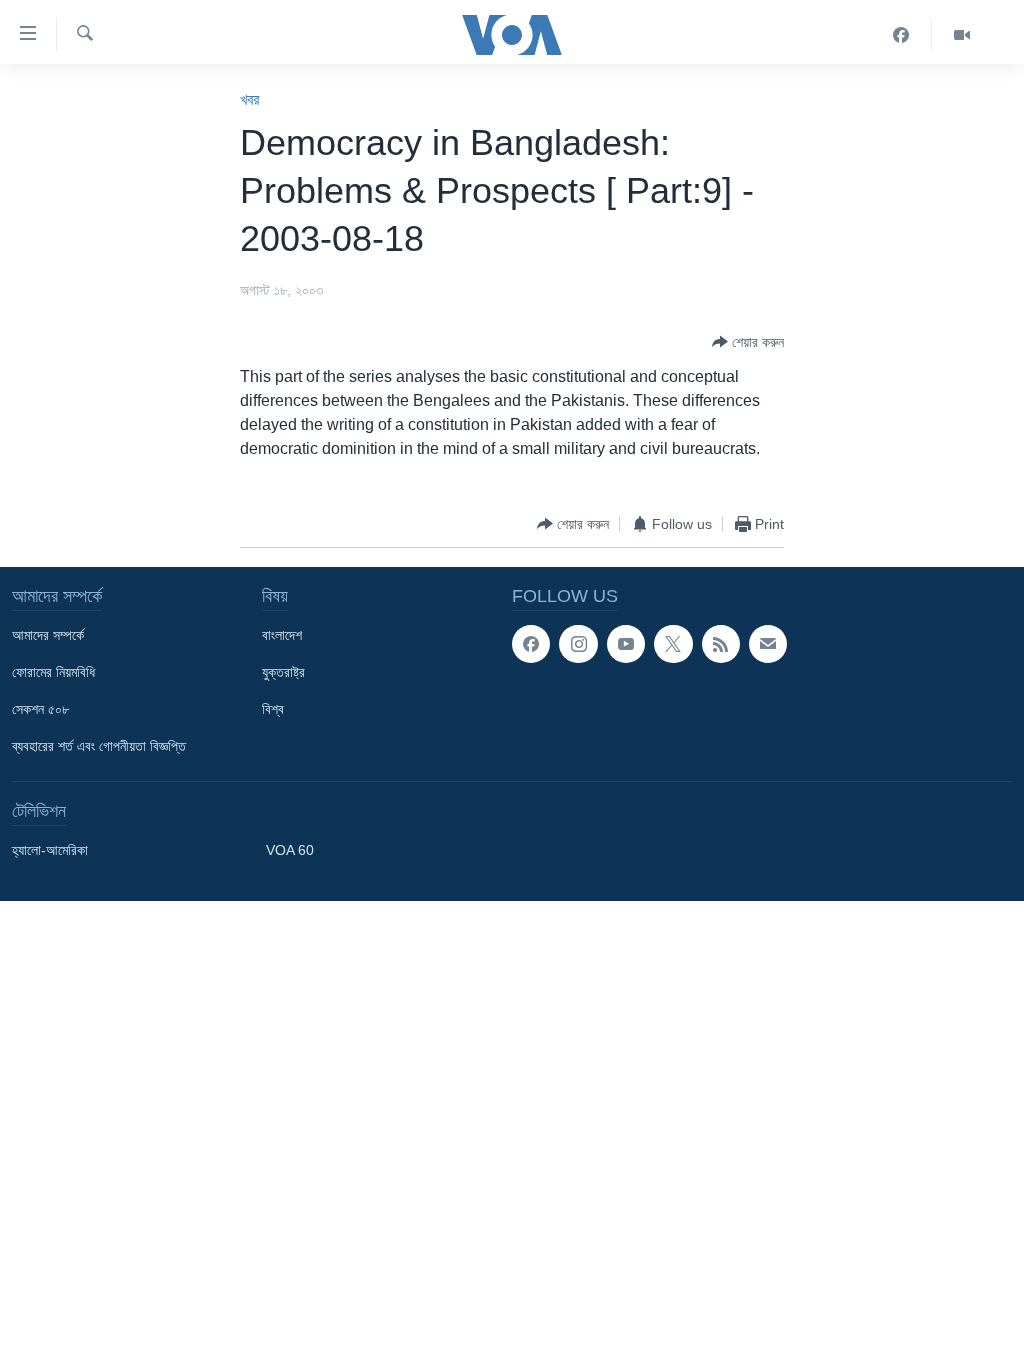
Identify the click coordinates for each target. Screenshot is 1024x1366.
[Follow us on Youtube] (626, 644)
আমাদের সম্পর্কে (48, 635)
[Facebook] (901, 35)
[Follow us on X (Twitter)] (673, 644)
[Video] (962, 35)
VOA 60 (290, 850)
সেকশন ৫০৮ (40, 709)
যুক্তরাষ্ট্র (283, 672)
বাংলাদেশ (282, 635)
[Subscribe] (768, 644)
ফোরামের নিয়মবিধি (53, 672)
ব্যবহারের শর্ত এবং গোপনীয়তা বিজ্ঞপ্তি (99, 746)
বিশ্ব (273, 709)
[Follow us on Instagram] (578, 644)
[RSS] (721, 644)
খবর (249, 99)
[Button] (748, 342)
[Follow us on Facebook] (531, 644)
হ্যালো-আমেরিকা (50, 850)
